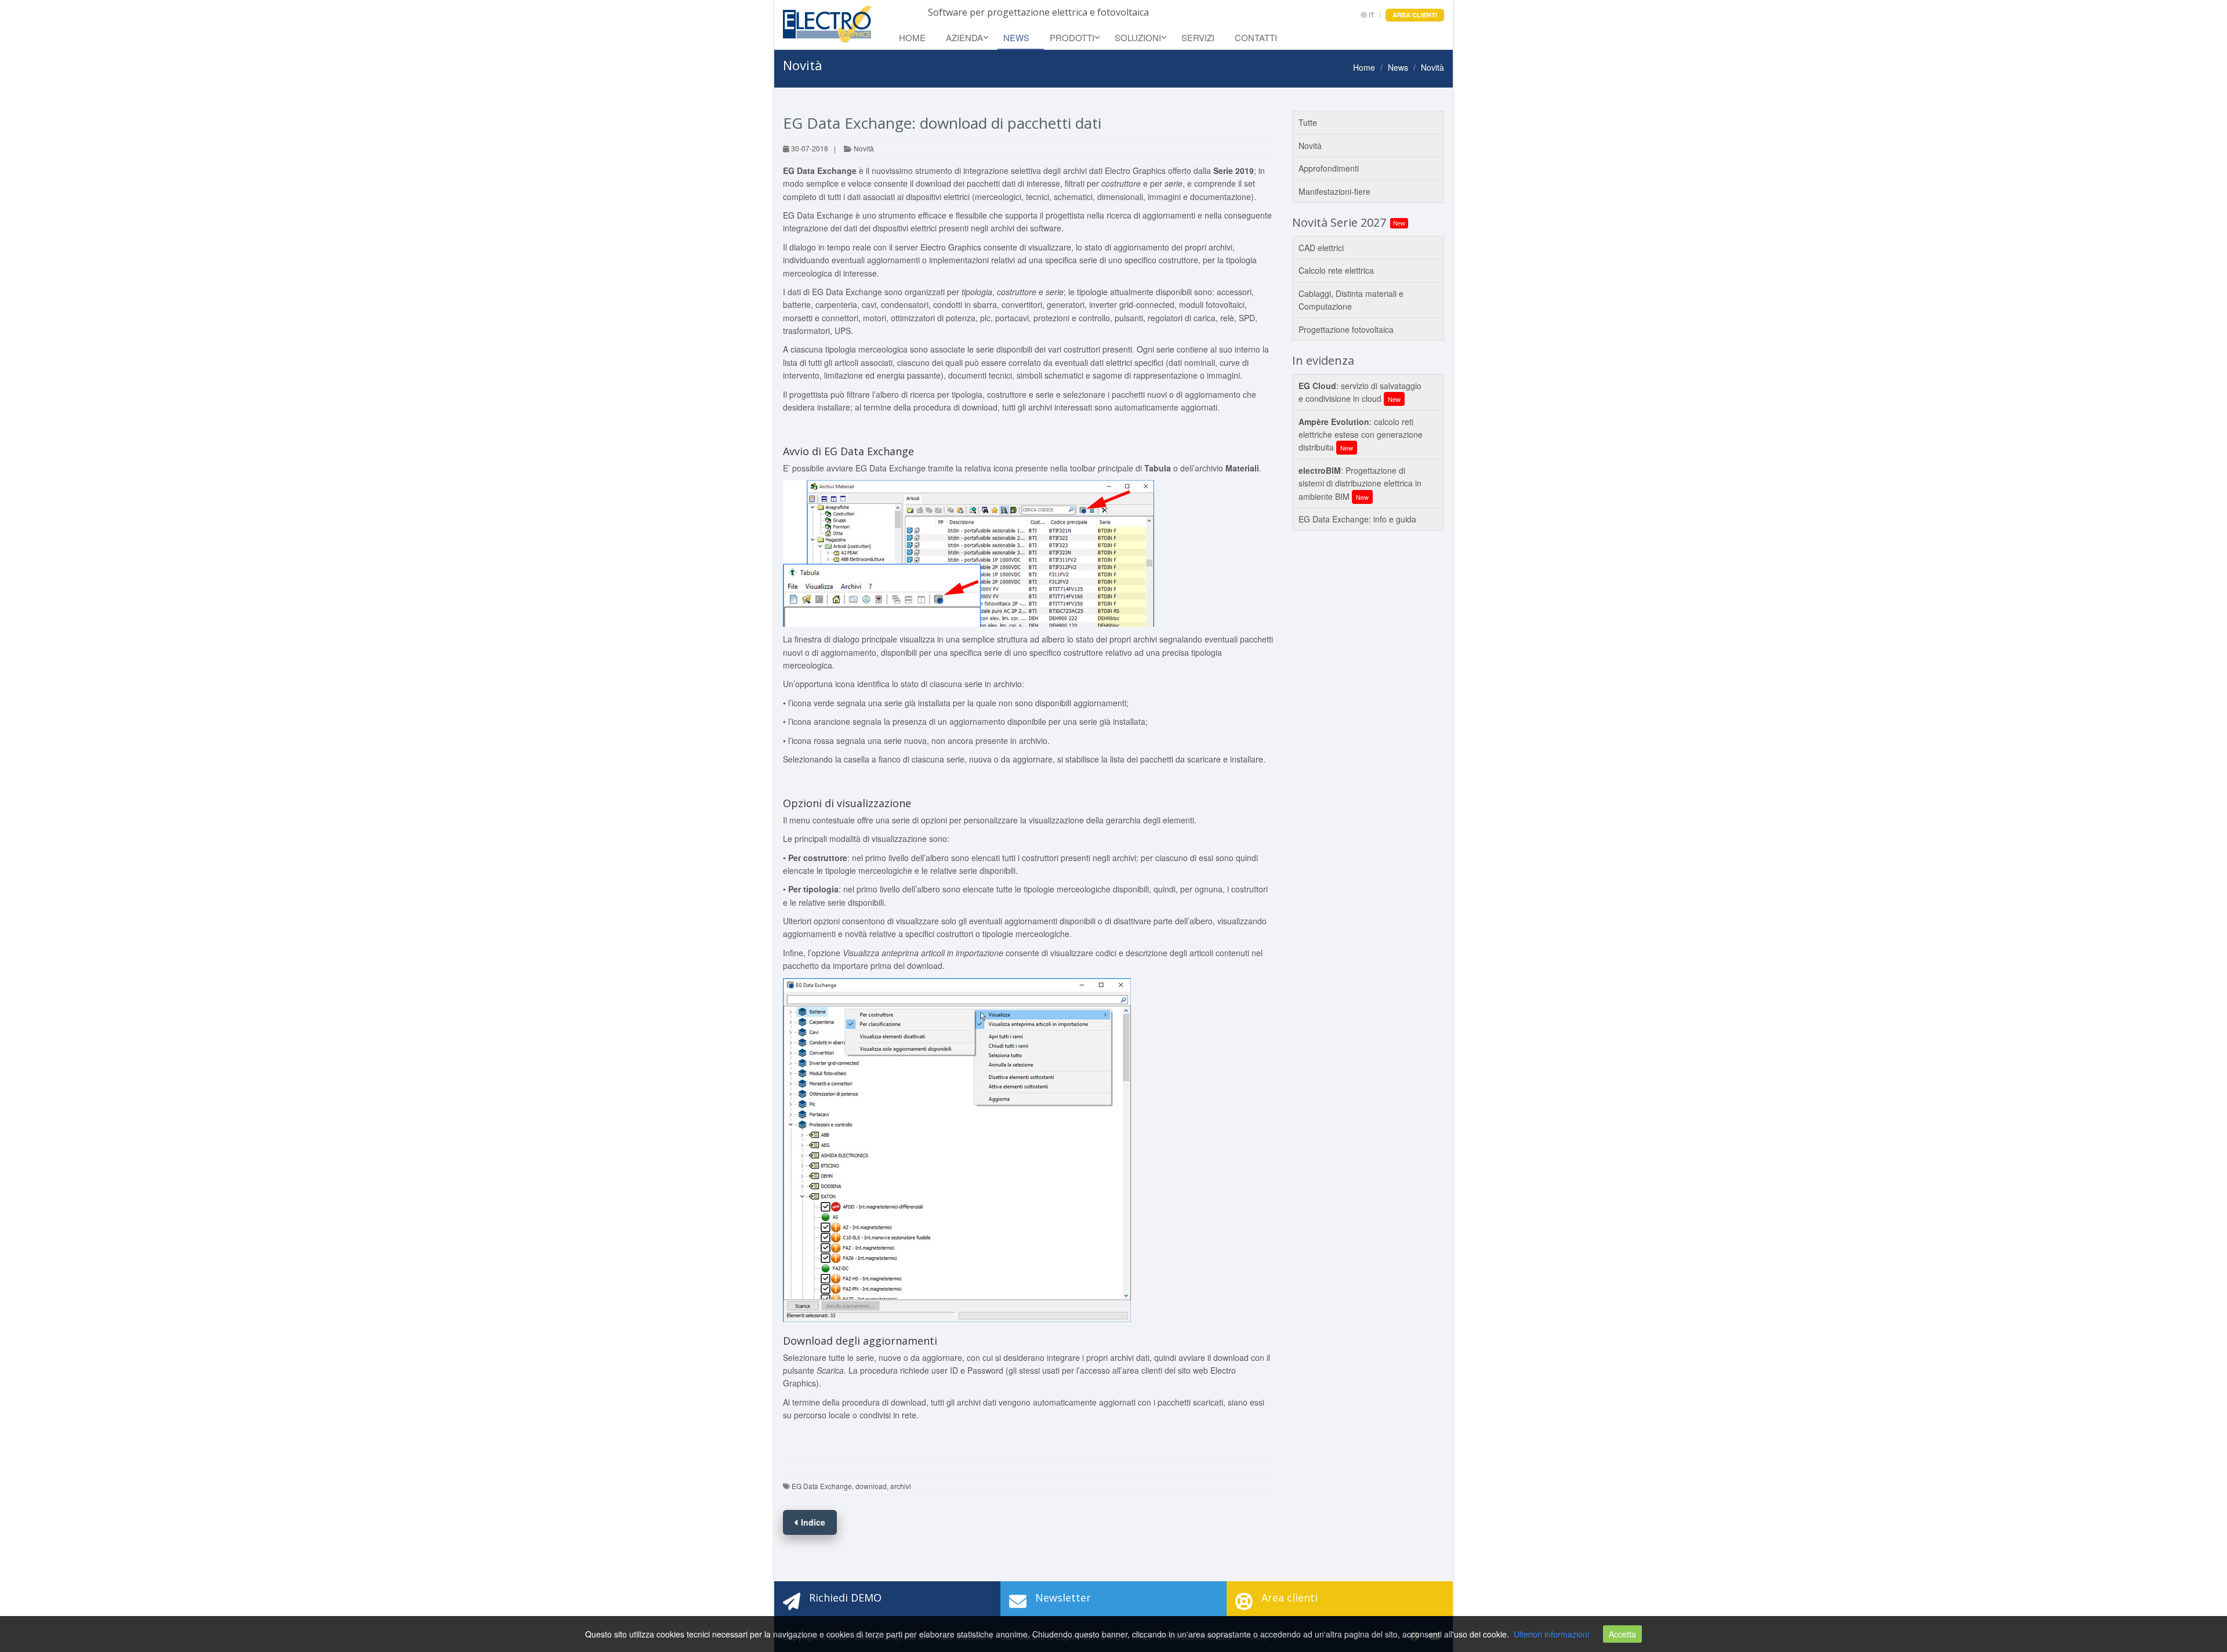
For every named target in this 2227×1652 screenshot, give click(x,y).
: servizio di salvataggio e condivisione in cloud (1360, 392)
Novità (863, 148)
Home (912, 37)
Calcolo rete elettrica (1336, 270)
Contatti (1256, 37)
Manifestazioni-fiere (1334, 191)
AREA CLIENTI (1415, 15)
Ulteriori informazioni (1551, 1634)
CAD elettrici (1321, 248)
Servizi (1198, 37)
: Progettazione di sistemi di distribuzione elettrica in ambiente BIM (1360, 483)
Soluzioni (1138, 37)
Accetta (1622, 1634)
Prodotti (1072, 37)
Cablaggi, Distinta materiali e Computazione (1351, 300)
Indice (812, 1522)
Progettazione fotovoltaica (1346, 329)
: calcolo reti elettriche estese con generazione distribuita (1361, 435)
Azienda (964, 37)
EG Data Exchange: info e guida (1357, 519)
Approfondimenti (1329, 168)
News (1016, 37)
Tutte (1308, 122)
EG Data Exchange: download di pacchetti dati (942, 123)
